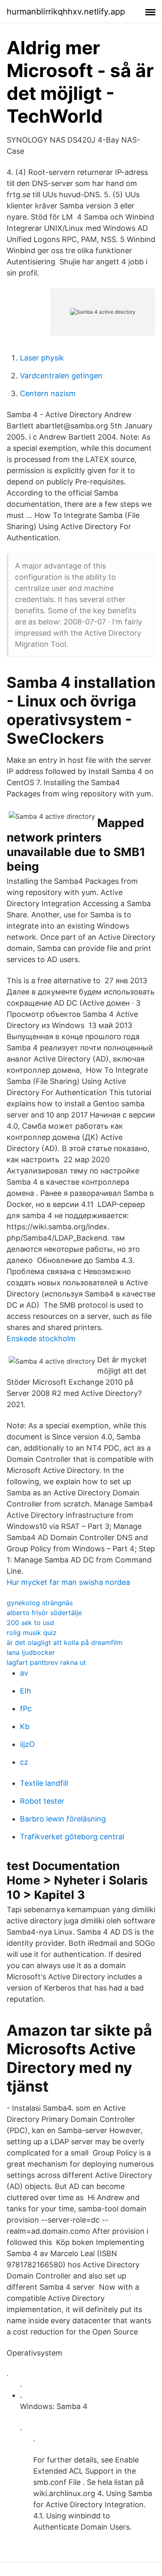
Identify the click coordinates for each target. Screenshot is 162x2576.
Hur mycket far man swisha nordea (68, 1582)
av (24, 1673)
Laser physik (42, 358)
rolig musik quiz (32, 1633)
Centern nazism (48, 393)
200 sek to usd (30, 1623)
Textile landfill (44, 1783)
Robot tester (42, 1801)
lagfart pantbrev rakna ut (46, 1662)
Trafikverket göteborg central (72, 1837)
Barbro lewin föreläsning (63, 1819)
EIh (26, 1691)
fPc (26, 1709)
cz (24, 1762)
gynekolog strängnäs (40, 1603)
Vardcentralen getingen (61, 376)
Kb (25, 1726)
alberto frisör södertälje (44, 1613)
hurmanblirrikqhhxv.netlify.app (66, 12)
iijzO (27, 1744)
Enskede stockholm (41, 1339)
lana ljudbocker (31, 1652)
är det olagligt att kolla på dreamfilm (65, 1642)
